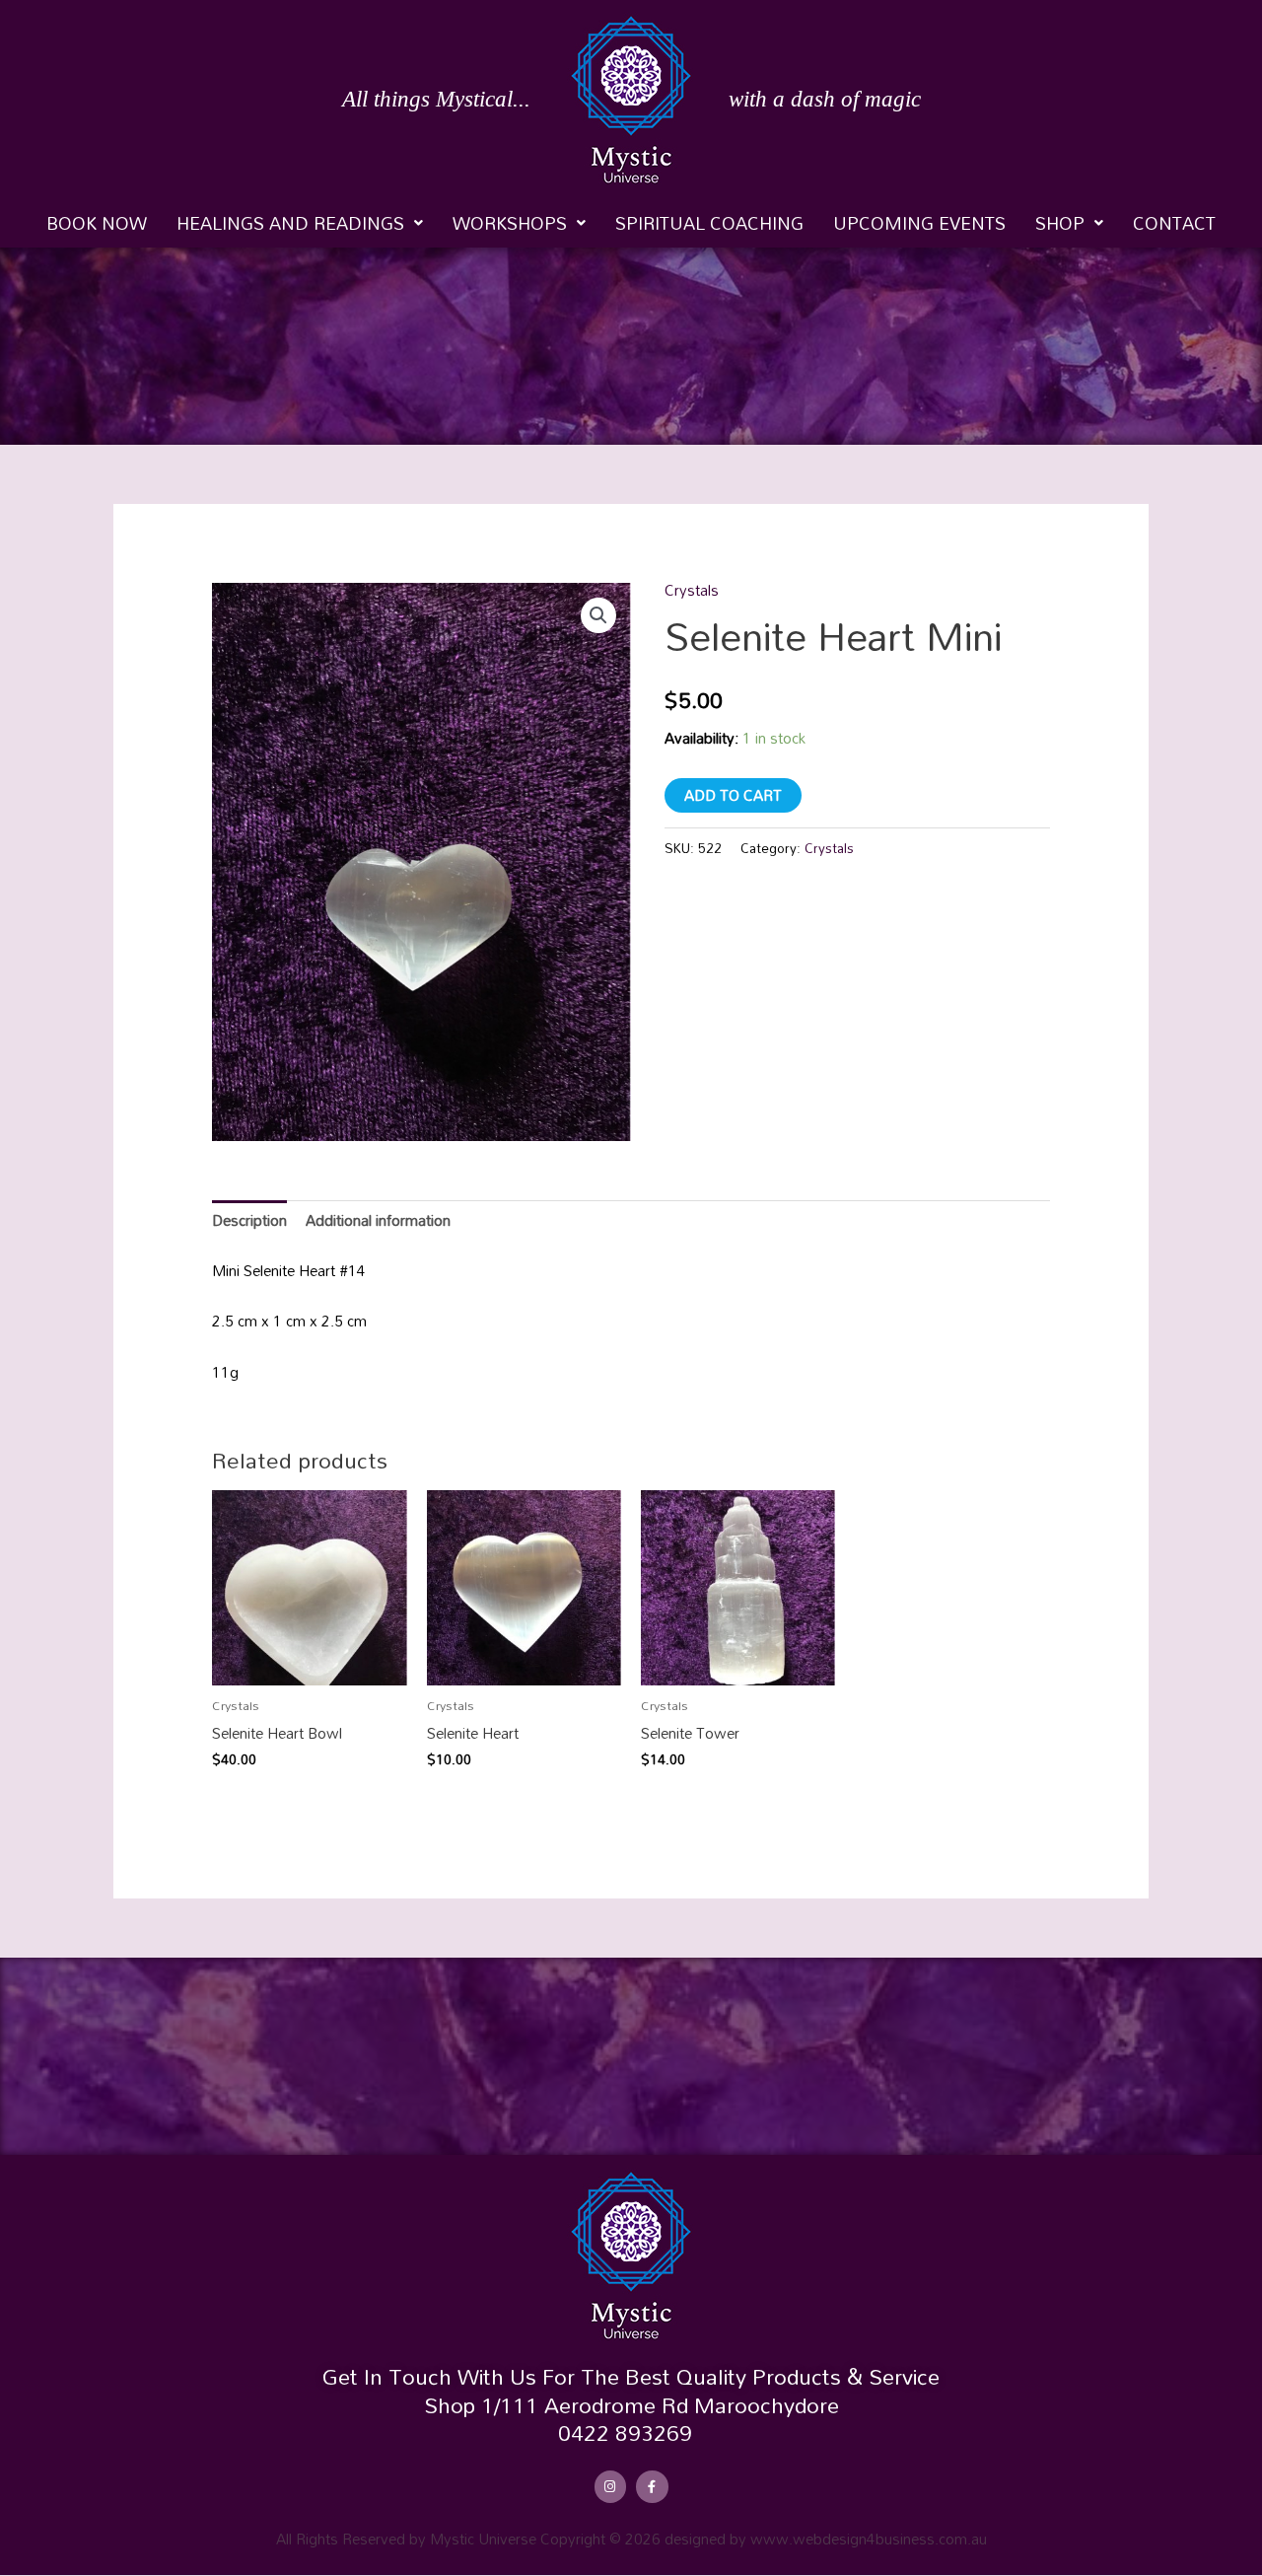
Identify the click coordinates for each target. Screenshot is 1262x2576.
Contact (1174, 223)
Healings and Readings (290, 223)
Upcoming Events (919, 223)
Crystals (692, 590)
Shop (1060, 223)
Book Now (97, 223)
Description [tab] (249, 1220)
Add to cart (733, 795)
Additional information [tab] (378, 1220)
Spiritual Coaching (709, 223)
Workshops (510, 223)
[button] (300, 223)
